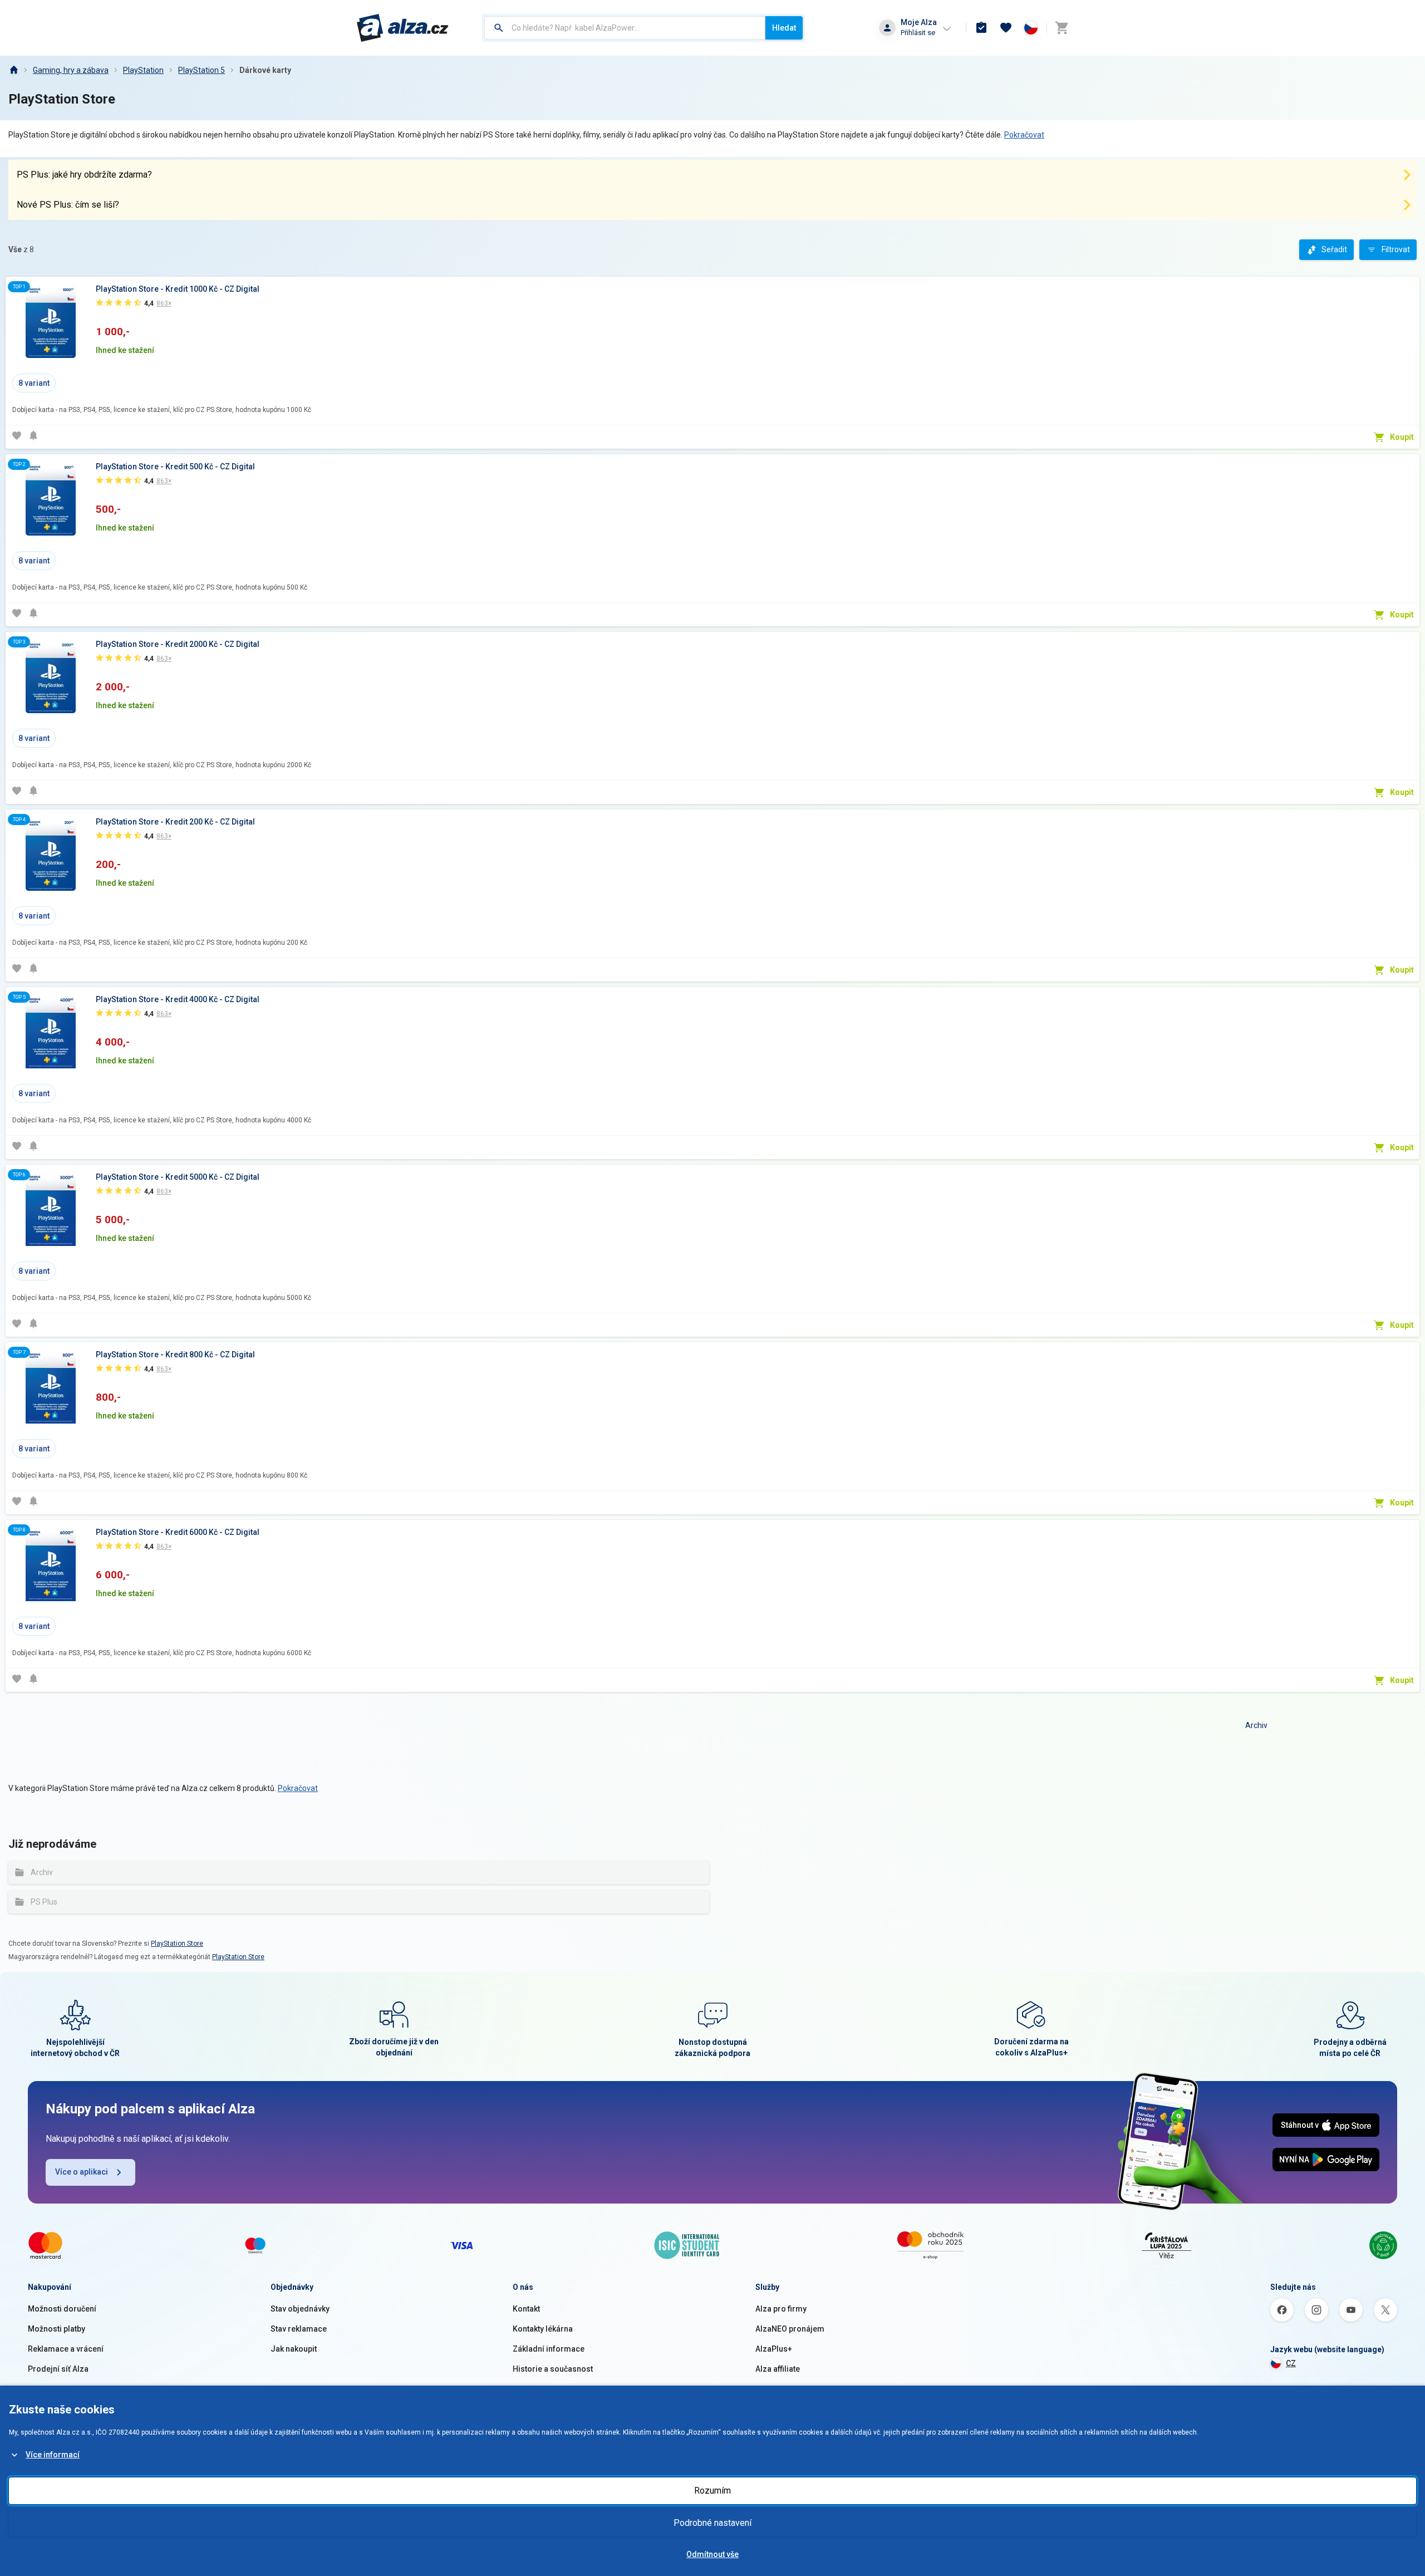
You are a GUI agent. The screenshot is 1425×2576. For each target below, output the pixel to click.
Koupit (1402, 437)
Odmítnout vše (712, 2554)
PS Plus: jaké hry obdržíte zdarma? (84, 175)
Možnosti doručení (62, 2309)
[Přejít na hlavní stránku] (403, 28)
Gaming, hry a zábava (71, 70)
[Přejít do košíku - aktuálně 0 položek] (1062, 28)
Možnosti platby (56, 2329)
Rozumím (712, 2491)
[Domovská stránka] (13, 70)
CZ (1291, 2363)
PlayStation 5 (202, 70)
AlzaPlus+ (774, 2349)
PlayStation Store (177, 1944)
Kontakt (526, 2309)
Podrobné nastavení (712, 2523)
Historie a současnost (553, 2369)
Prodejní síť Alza (58, 2369)
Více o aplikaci (82, 2172)
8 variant (34, 383)
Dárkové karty (265, 70)
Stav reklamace (299, 2329)
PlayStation (143, 70)
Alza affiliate (778, 2369)
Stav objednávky (300, 2309)
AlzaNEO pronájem (790, 2329)
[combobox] (625, 28)
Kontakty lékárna (543, 2329)
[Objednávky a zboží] (981, 28)
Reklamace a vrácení (66, 2349)
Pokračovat (1024, 135)
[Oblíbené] (1006, 28)
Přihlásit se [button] (918, 33)
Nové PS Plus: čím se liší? (68, 205)
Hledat (784, 28)
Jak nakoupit (294, 2349)
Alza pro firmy (781, 2309)
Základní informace (549, 2349)
